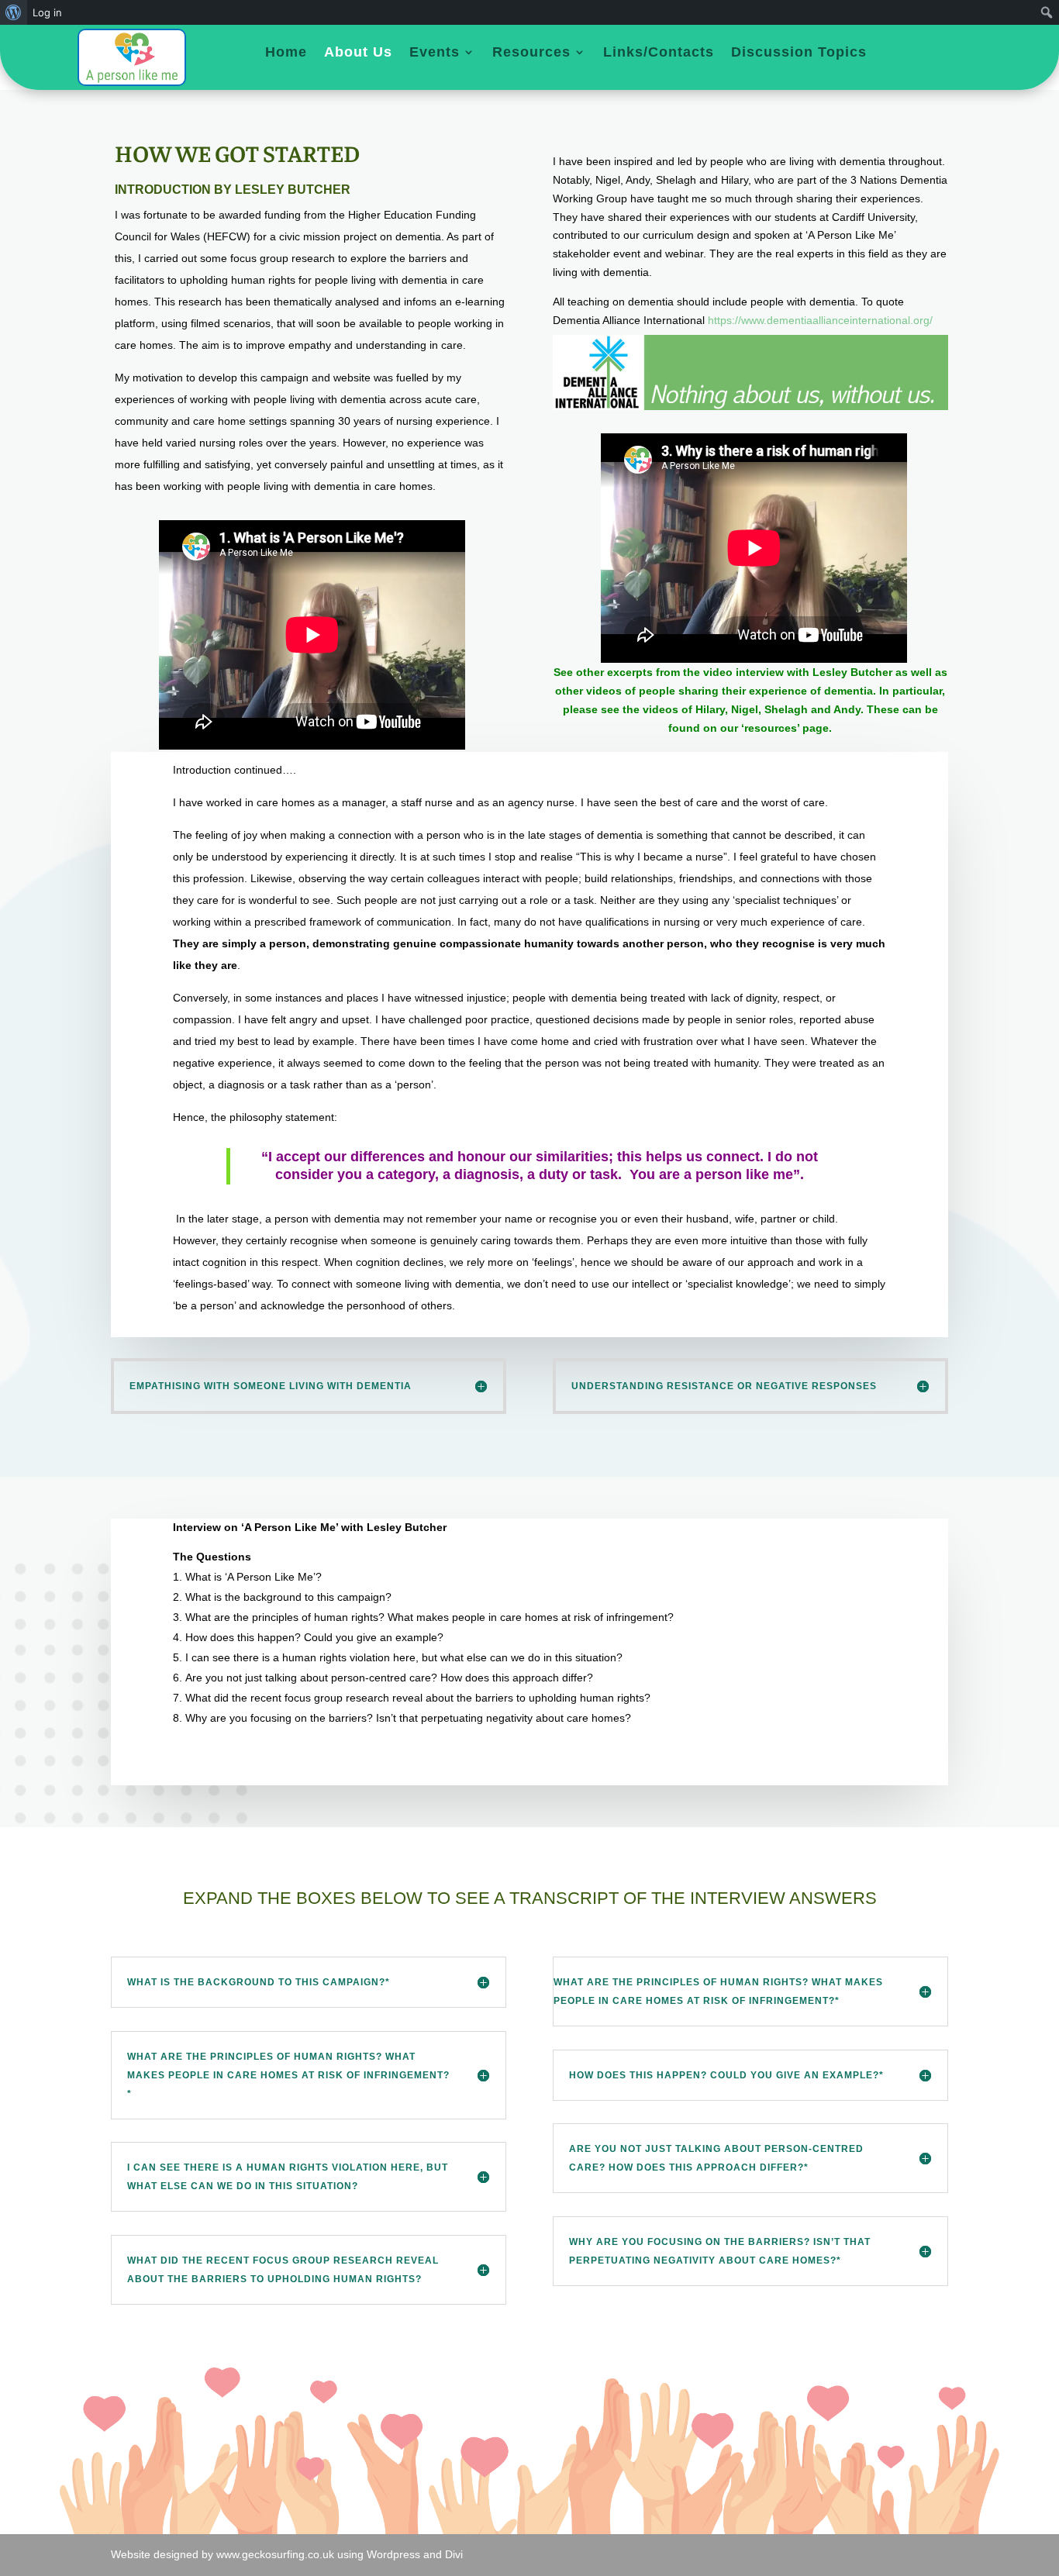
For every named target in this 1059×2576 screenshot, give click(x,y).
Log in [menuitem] (47, 12)
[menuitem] (14, 12)
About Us (358, 53)
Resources (531, 53)
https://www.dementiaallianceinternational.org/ (820, 320)
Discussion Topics (799, 53)
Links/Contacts (659, 53)
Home (286, 53)
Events (435, 53)
